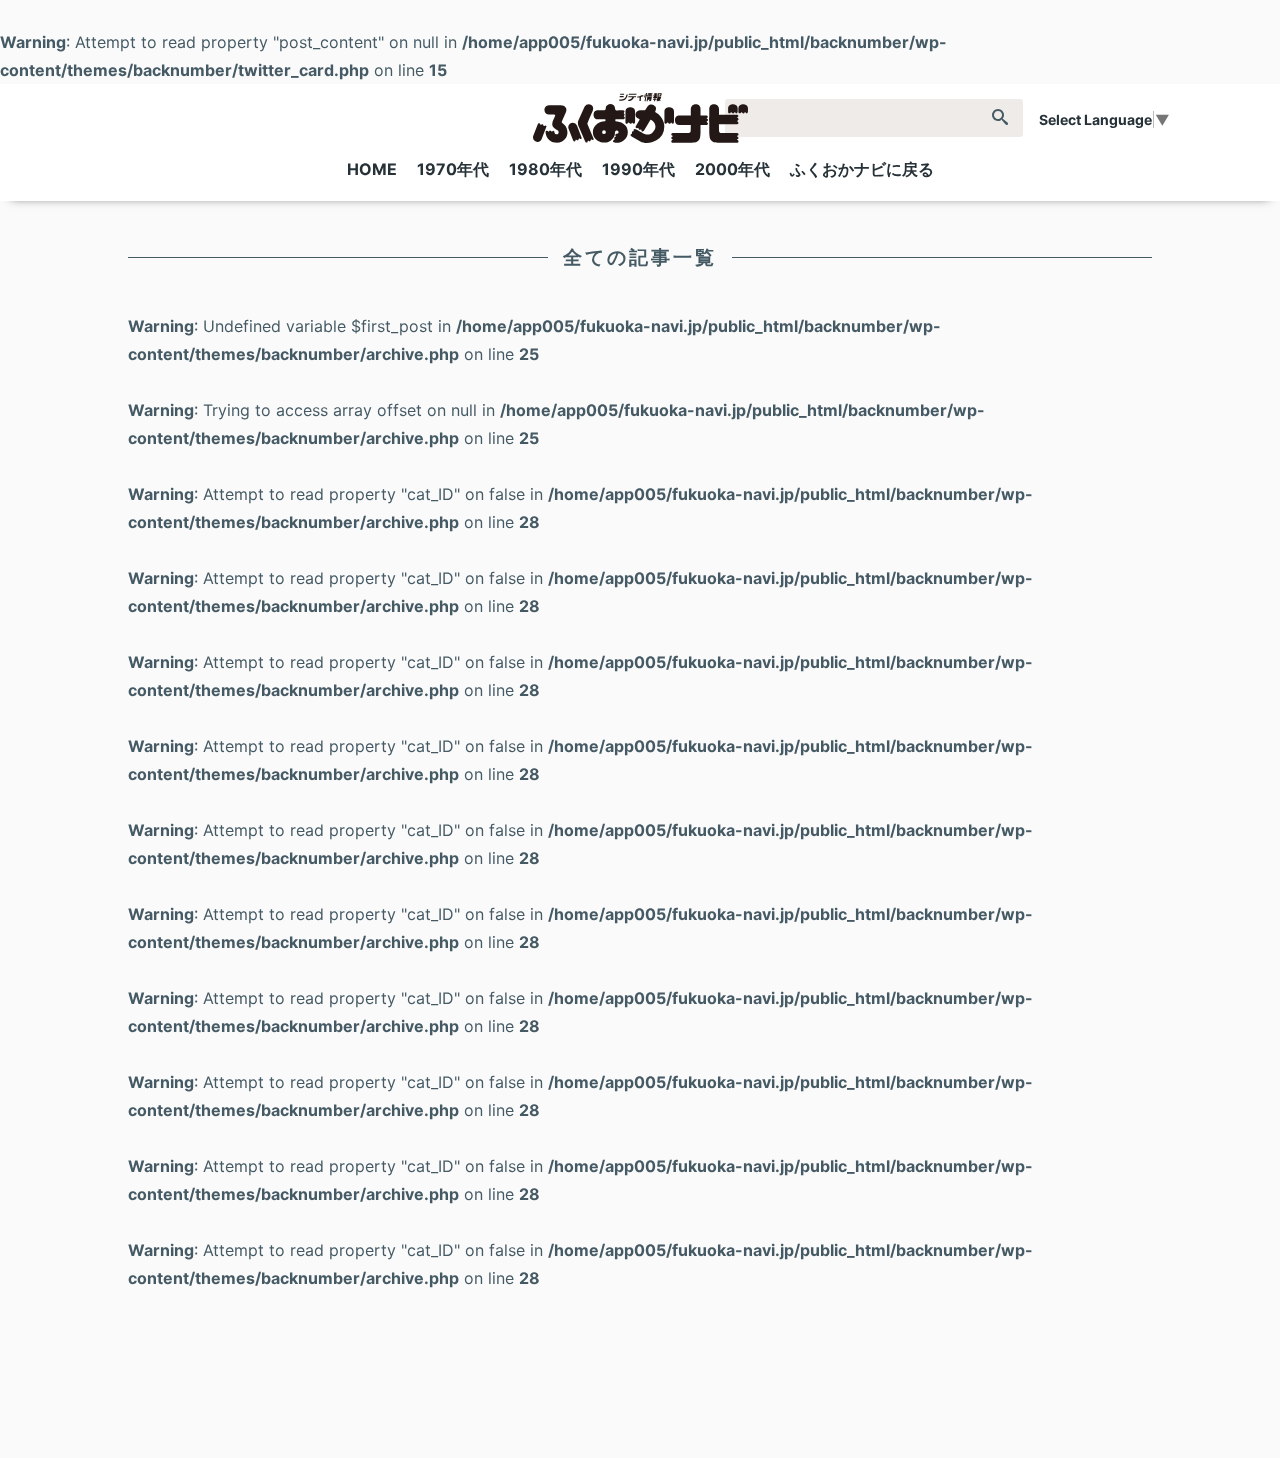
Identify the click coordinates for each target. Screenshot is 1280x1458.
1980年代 (545, 169)
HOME (372, 169)
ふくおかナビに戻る (862, 169)
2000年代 (732, 169)
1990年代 (638, 169)
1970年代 (453, 169)
